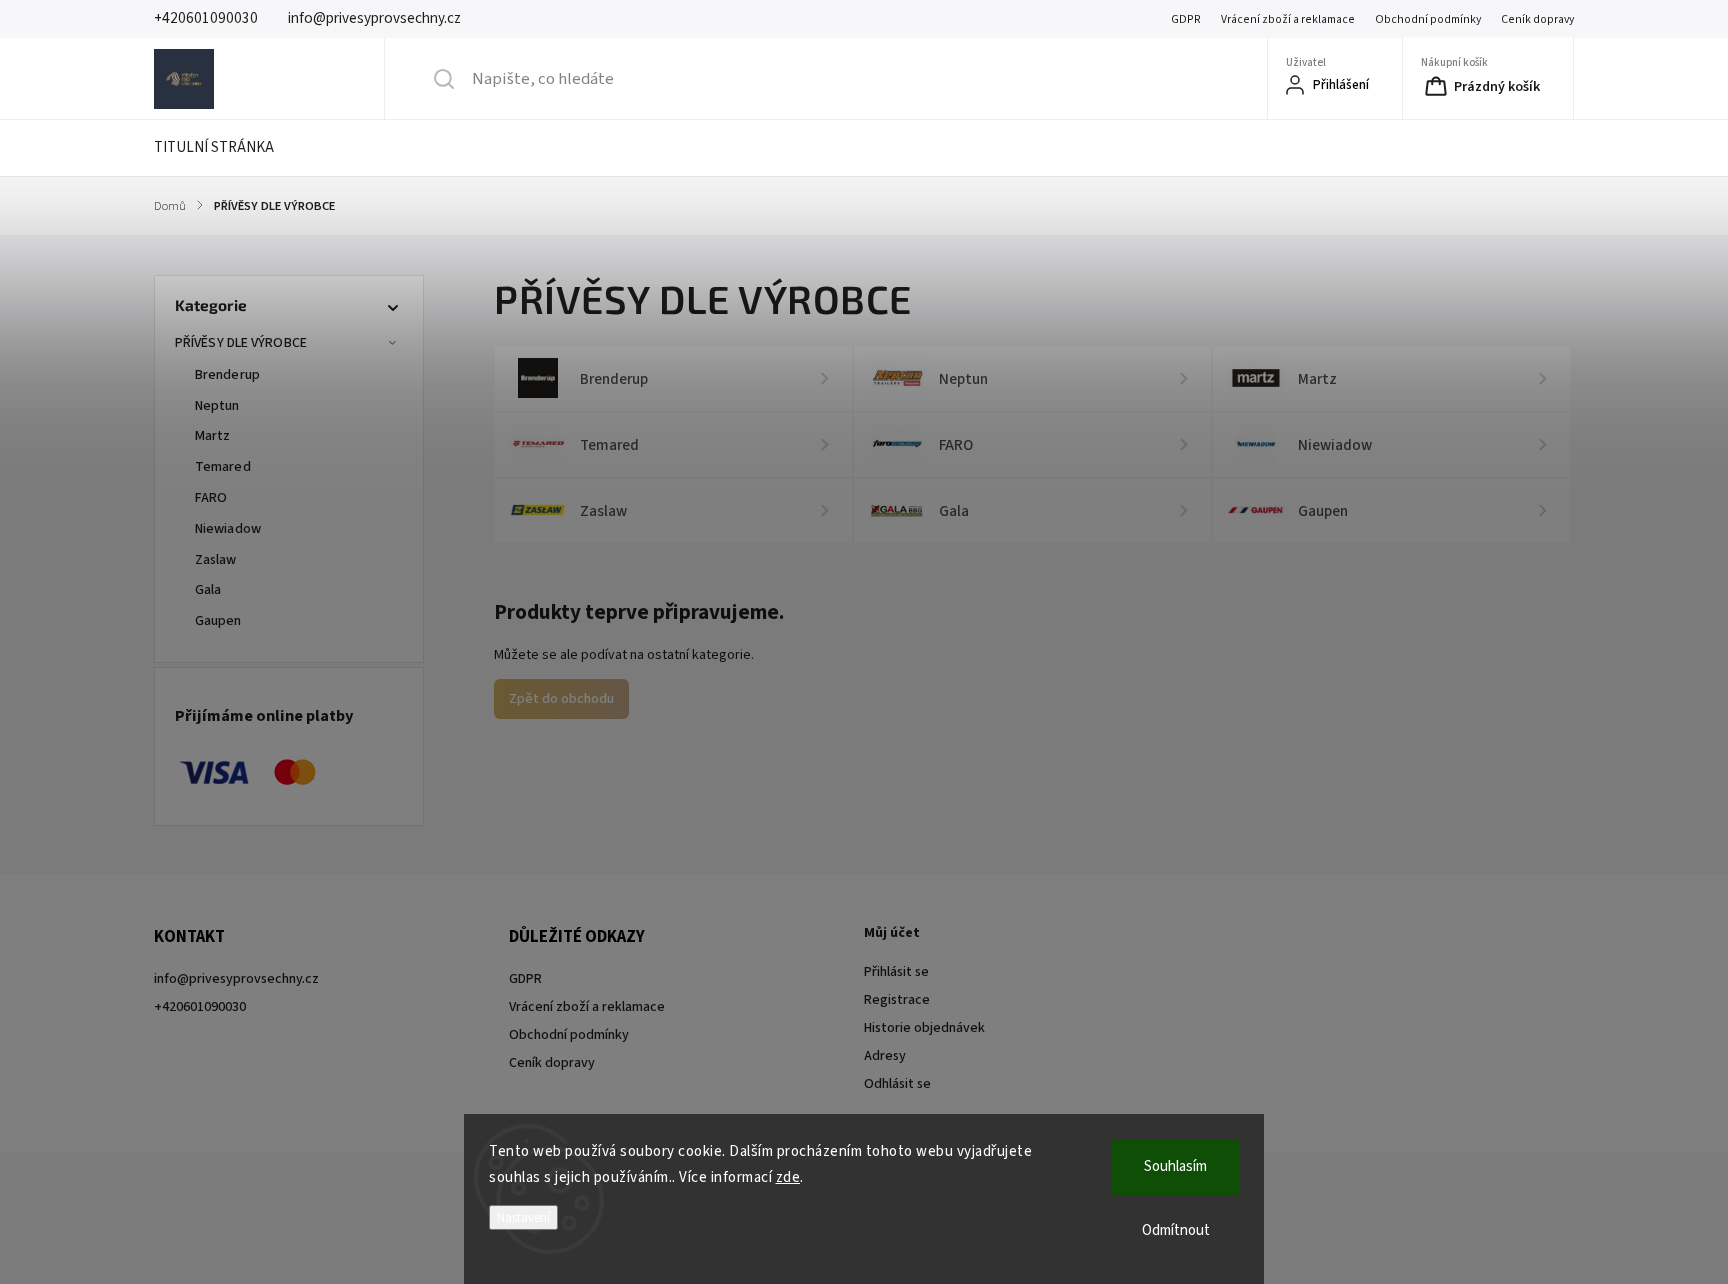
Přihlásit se (896, 972)
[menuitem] (226, 148)
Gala (208, 590)
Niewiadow (228, 529)
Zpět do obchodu (561, 699)
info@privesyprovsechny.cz (236, 979)
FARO (211, 498)
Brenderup (227, 375)
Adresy (885, 1056)
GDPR (1186, 19)
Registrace (897, 1000)
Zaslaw (216, 560)
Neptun (217, 406)
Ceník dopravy (1537, 19)
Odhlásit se (897, 1084)
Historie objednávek (924, 1028)
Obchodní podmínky (1428, 19)
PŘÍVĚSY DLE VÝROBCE (241, 343)
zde (788, 1177)
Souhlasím (1175, 1166)
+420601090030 (200, 1007)
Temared (223, 467)
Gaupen (218, 621)
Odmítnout (1176, 1230)
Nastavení (523, 1217)
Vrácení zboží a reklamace (1288, 19)
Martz (213, 436)
